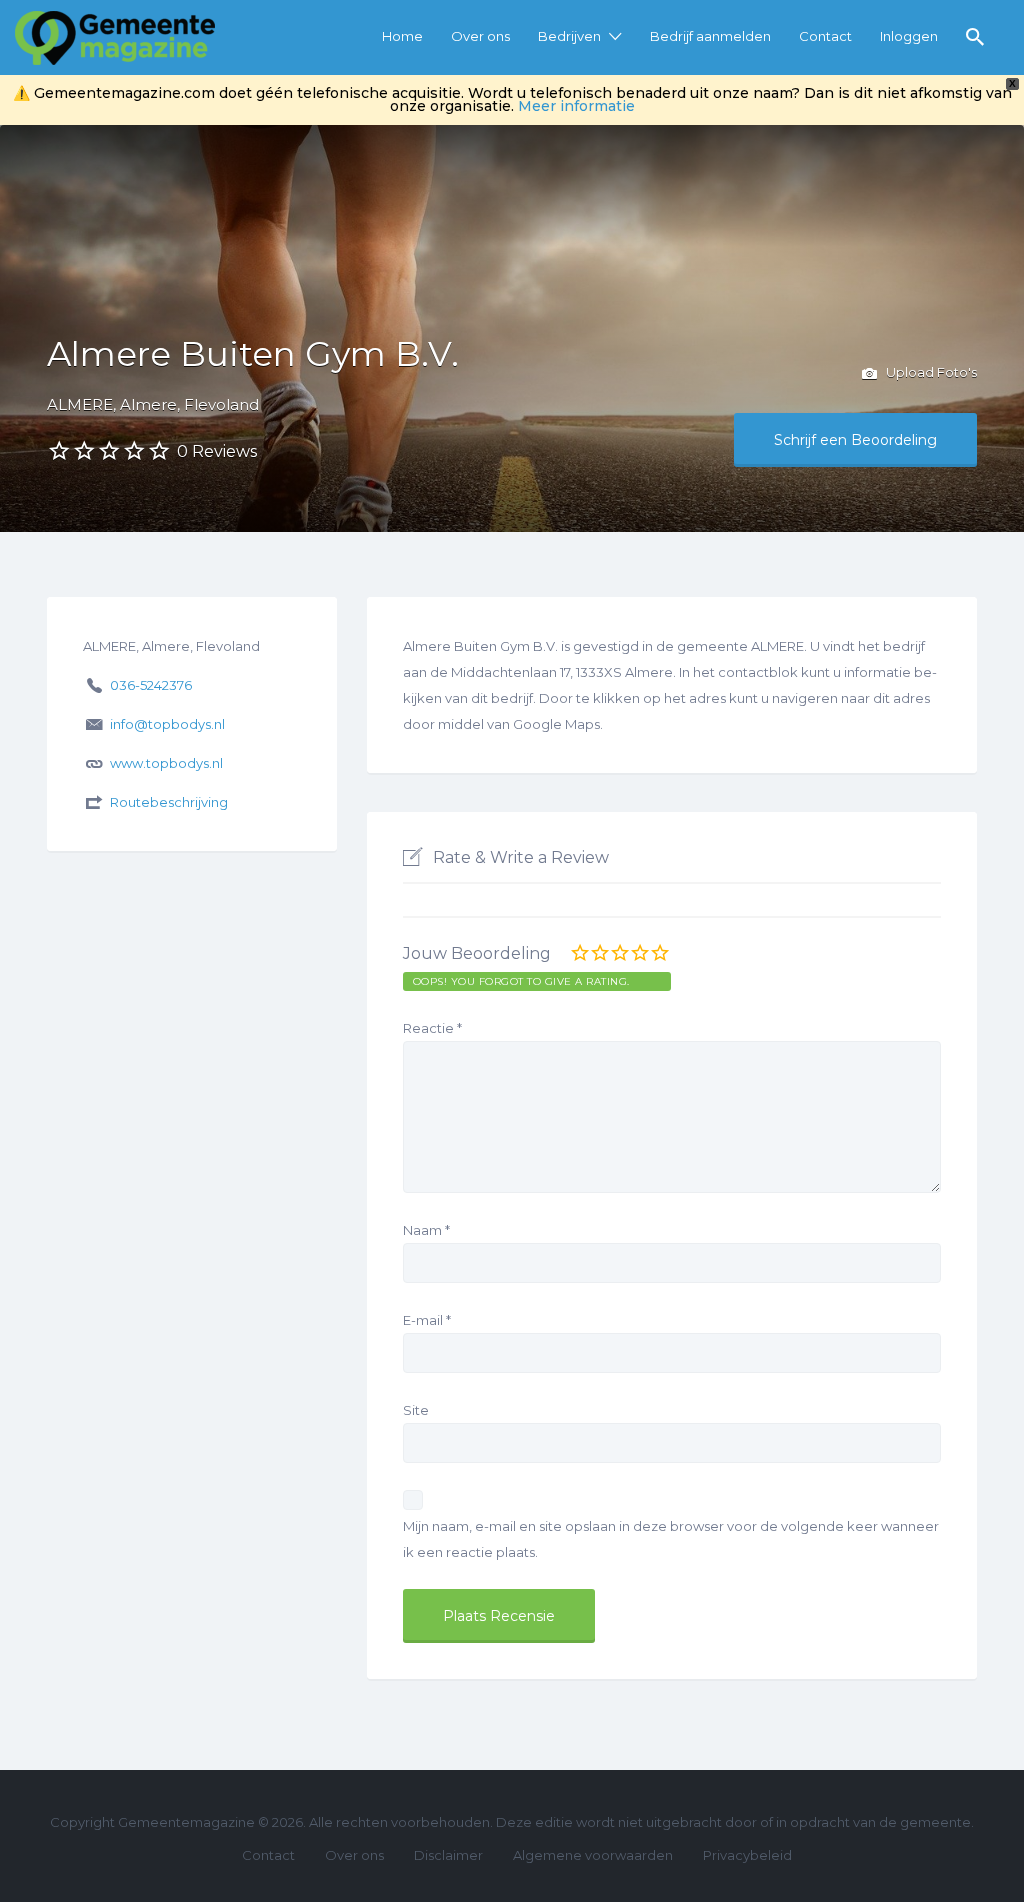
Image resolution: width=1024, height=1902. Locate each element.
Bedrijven (569, 36)
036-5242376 (151, 685)
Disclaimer (448, 1855)
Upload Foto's (930, 372)
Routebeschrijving (169, 802)
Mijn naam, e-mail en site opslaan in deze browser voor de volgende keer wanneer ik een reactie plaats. (671, 1539)
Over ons (480, 36)
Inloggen (909, 36)
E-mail (427, 1320)
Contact (825, 36)
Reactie (432, 1028)
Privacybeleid (747, 1855)
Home (402, 36)
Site (416, 1410)
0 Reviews (217, 451)
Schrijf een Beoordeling (855, 440)
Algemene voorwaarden (593, 1855)
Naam (426, 1230)
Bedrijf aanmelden (710, 36)
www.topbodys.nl (166, 763)
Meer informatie (576, 106)
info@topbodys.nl (167, 724)
